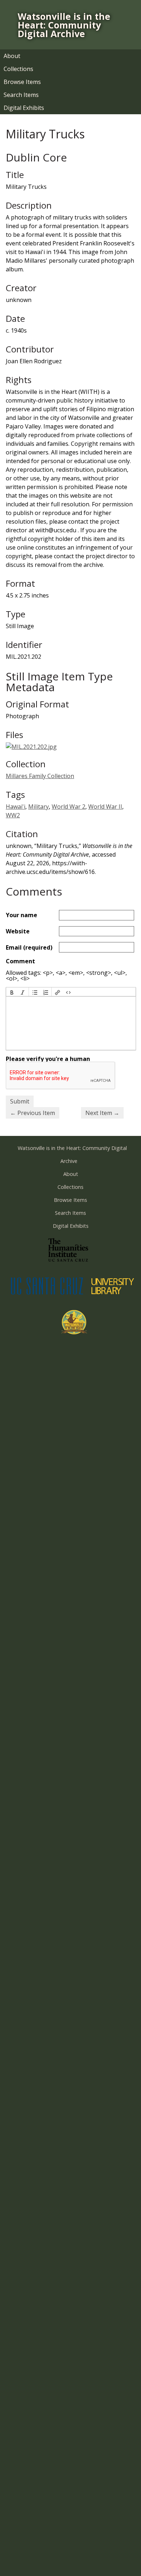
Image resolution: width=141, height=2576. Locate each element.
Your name (22, 915)
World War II (105, 807)
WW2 (13, 815)
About (12, 56)
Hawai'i (16, 807)
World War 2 (69, 807)
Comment (20, 961)
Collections (18, 69)
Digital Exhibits (24, 108)
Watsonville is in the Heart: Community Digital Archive (64, 25)
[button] (12, 992)
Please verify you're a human (48, 1059)
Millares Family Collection (40, 776)
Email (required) (29, 947)
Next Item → (102, 1113)
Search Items (21, 95)
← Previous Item (33, 1113)
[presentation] (12, 992)
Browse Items (22, 82)
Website (18, 931)
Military (39, 807)
